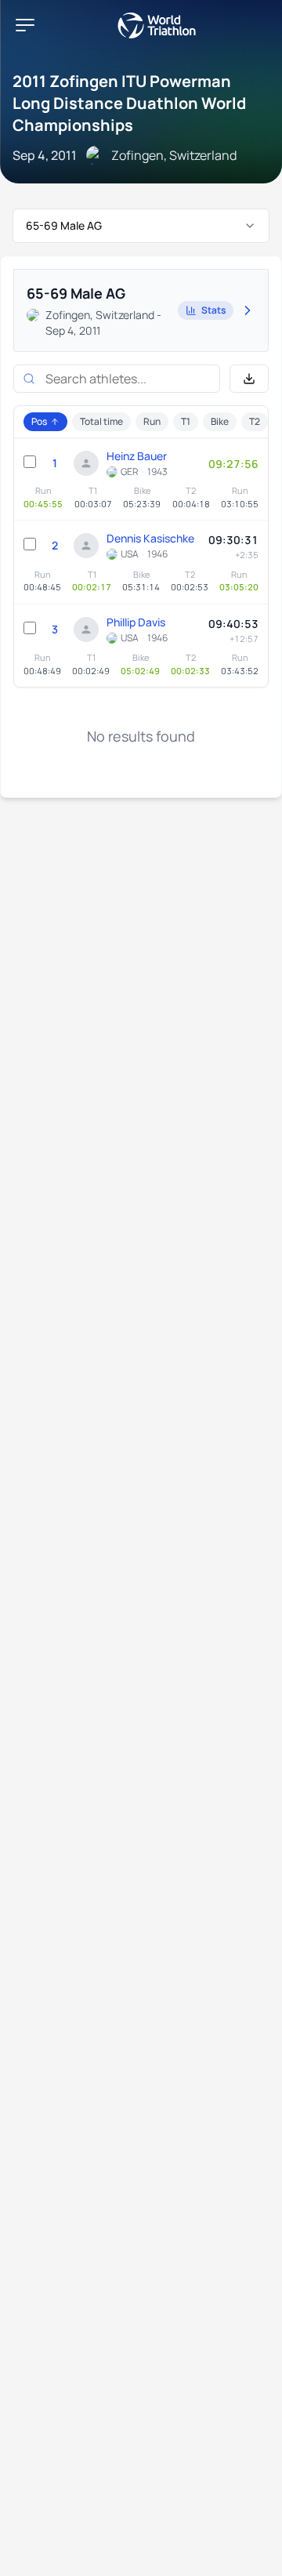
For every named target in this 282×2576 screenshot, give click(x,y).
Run (152, 421)
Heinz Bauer (137, 456)
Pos (39, 421)
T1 (186, 421)
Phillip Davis (136, 622)
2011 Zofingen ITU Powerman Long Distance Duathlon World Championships (129, 103)
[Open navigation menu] (25, 25)
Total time (101, 421)
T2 (255, 421)
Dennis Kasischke (150, 538)
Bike (220, 421)
